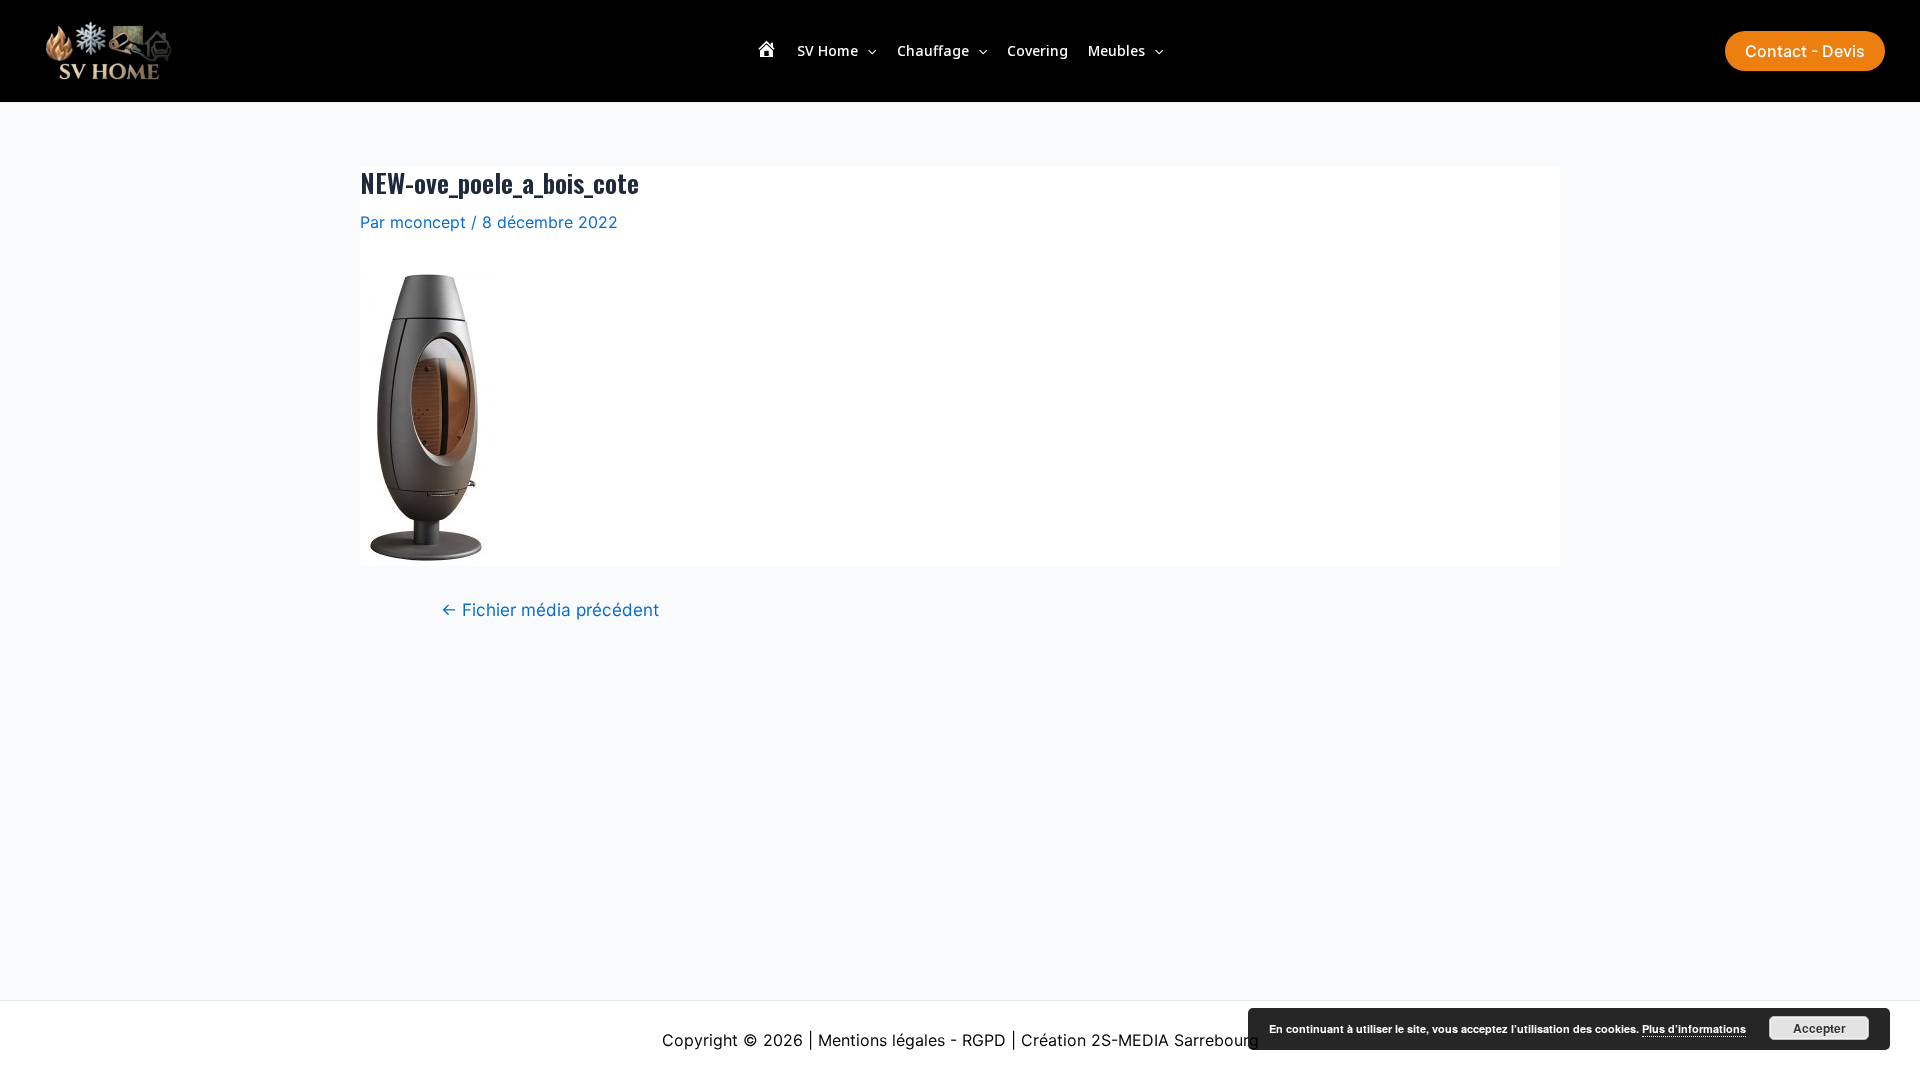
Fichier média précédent (550, 609)
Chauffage (933, 50)
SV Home (827, 50)
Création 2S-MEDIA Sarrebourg (1140, 1040)
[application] (867, 51)
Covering (1037, 50)
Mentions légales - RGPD (912, 1040)
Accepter (1819, 1028)
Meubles (1116, 50)
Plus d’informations (1694, 1028)
